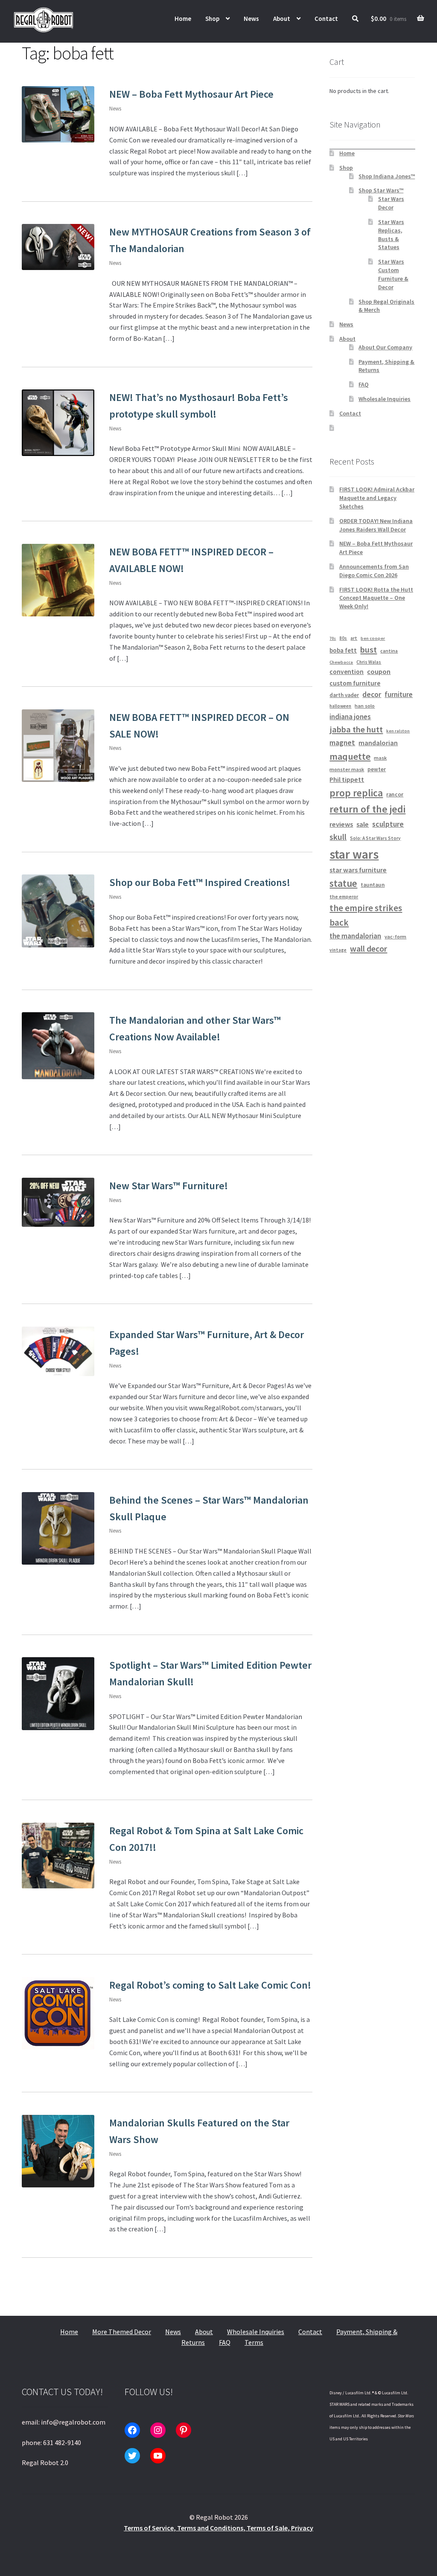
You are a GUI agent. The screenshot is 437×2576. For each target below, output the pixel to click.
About (282, 19)
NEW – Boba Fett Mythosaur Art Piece (191, 94)
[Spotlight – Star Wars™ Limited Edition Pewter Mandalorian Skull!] (58, 1693)
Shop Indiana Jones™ (387, 176)
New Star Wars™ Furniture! (169, 1186)
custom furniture (355, 683)
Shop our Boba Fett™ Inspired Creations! (200, 882)
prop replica (356, 793)
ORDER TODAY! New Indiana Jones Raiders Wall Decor (376, 525)
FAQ (364, 384)
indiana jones (350, 717)
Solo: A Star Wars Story (375, 838)
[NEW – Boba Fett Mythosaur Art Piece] (58, 114)
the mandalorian (355, 936)
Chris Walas (369, 662)
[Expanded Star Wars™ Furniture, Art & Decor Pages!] (58, 1351)
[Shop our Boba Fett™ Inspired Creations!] (58, 911)
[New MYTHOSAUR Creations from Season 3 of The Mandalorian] (58, 247)
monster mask (347, 769)
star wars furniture (358, 870)
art (354, 638)
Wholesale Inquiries (385, 399)
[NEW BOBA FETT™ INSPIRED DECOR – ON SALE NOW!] (58, 746)
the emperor (344, 896)
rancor (395, 794)
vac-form (395, 937)
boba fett (343, 650)
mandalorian (378, 743)
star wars (354, 854)
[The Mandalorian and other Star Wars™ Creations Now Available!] (58, 1046)
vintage (338, 950)
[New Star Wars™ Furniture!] (58, 1202)
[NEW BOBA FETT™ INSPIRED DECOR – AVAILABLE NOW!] (58, 580)
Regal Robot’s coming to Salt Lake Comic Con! (210, 1985)
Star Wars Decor (391, 203)
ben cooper (373, 638)
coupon (379, 672)
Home (183, 19)
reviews (341, 824)
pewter (377, 769)
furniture (399, 694)
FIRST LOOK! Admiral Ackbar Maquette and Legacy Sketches (377, 498)
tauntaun (373, 885)
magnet (342, 743)
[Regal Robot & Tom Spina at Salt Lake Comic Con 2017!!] (58, 1856)
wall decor (369, 948)
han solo (365, 706)
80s (343, 638)
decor (372, 694)
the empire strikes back (366, 915)
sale (363, 824)
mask (380, 758)
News (251, 19)
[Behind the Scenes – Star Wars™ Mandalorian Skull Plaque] (58, 1528)
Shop (212, 19)
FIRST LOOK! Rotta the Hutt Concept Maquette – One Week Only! (376, 598)
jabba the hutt (356, 729)
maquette (350, 756)
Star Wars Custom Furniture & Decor (393, 274)
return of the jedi (367, 809)
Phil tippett (347, 779)
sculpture (388, 824)
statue (343, 883)
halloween (340, 706)
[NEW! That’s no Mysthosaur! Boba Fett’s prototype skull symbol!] (58, 423)
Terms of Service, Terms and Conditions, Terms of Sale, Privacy (218, 2528)
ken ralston (398, 731)
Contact (326, 19)
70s (333, 638)
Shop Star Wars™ (381, 190)
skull (338, 837)
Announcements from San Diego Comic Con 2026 (374, 571)
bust (369, 650)
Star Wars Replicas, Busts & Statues (391, 234)
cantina (389, 651)
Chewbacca (341, 662)
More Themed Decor (122, 2332)
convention (347, 672)
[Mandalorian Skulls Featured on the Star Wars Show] (58, 2151)
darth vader (344, 695)
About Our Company (385, 347)
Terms (254, 2342)
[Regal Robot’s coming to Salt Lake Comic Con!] (58, 2013)
